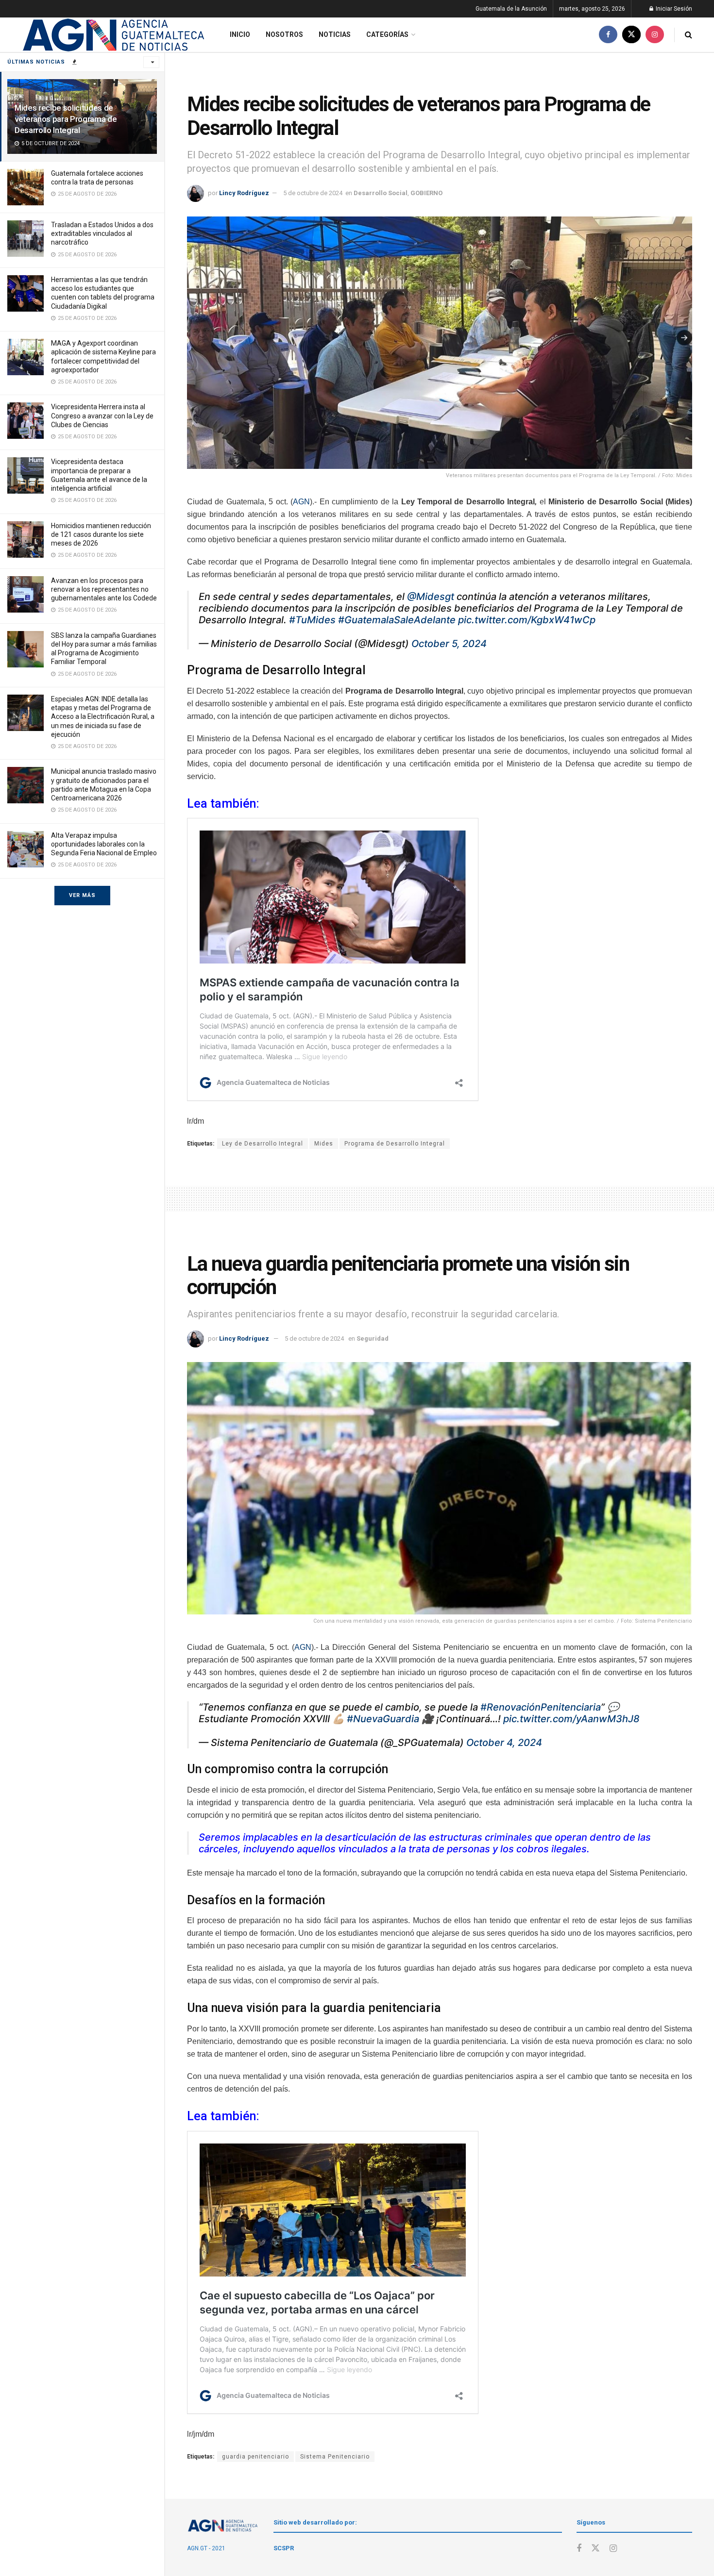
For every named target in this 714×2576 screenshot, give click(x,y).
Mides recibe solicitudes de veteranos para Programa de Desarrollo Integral (66, 119)
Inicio (240, 34)
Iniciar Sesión (673, 9)
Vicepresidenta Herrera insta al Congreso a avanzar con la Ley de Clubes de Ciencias (102, 415)
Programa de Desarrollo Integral (395, 1144)
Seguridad (373, 1338)
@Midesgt (431, 597)
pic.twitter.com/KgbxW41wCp (527, 620)
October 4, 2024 (504, 1743)
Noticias (335, 34)
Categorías (387, 34)
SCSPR (284, 2548)
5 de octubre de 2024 (313, 193)
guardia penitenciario (255, 2457)
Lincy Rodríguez (244, 193)
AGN (301, 502)
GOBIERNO (426, 193)
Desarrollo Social (381, 193)
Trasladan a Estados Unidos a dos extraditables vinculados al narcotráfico (102, 233)
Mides (324, 1144)
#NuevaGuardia (383, 1719)
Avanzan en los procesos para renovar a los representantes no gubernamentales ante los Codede (104, 589)
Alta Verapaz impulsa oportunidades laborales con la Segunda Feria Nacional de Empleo (104, 844)
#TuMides (312, 620)
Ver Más (82, 895)
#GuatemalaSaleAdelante (397, 620)
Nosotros (284, 34)
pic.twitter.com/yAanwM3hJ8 (571, 1719)
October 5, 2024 (449, 644)
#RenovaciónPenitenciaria (541, 1707)
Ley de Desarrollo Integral (263, 1144)
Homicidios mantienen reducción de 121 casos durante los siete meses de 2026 (101, 534)
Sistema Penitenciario (335, 2457)
